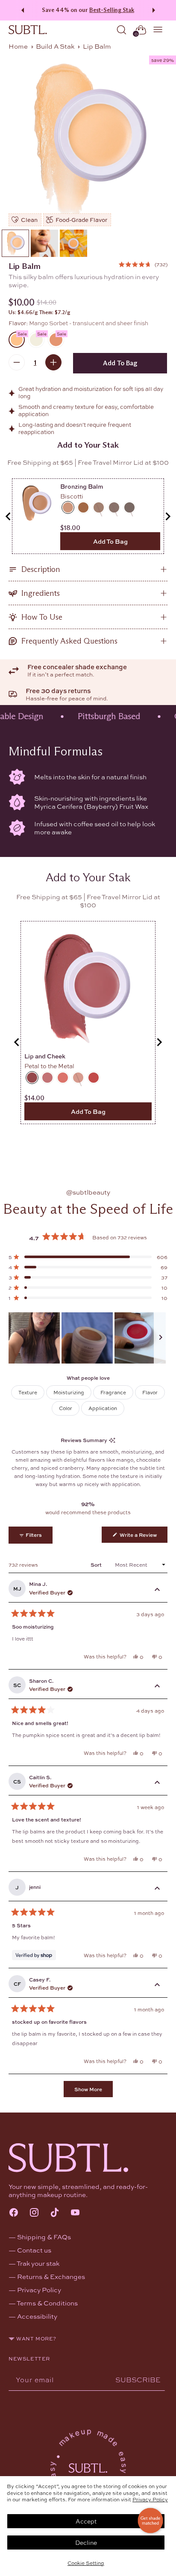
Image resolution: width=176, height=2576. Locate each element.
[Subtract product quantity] (17, 362)
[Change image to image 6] (73, 243)
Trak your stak (38, 2263)
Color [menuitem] (66, 1408)
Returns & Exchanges (51, 2276)
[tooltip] (112, 1440)
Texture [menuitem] (28, 1392)
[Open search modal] (122, 30)
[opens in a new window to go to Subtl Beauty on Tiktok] (55, 2213)
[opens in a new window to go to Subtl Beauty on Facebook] (14, 2213)
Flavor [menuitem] (150, 1392)
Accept (86, 2521)
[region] (88, 1338)
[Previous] (21, 10)
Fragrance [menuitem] (113, 1392)
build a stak (55, 46)
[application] (150, 2521)
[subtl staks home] (28, 30)
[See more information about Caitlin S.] (157, 1783)
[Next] (155, 10)
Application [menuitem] (103, 1408)
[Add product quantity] (53, 362)
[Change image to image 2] (44, 243)
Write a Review (143, 1537)
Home (18, 46)
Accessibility (37, 2316)
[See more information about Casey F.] (157, 1985)
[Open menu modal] (158, 30)
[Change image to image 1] (15, 243)
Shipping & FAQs (44, 2237)
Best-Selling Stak (112, 10)
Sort (97, 1565)
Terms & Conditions (47, 2303)
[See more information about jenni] (157, 1889)
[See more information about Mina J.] (157, 1590)
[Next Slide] (161, 1338)
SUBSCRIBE (138, 2379)
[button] (143, 264)
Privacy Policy (150, 2499)
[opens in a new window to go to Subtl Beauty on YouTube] (75, 2213)
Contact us (34, 2250)
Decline (86, 2542)
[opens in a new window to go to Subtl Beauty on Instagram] (34, 2213)
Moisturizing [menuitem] (69, 1392)
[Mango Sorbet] (88, 140)
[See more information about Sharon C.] (157, 1687)
